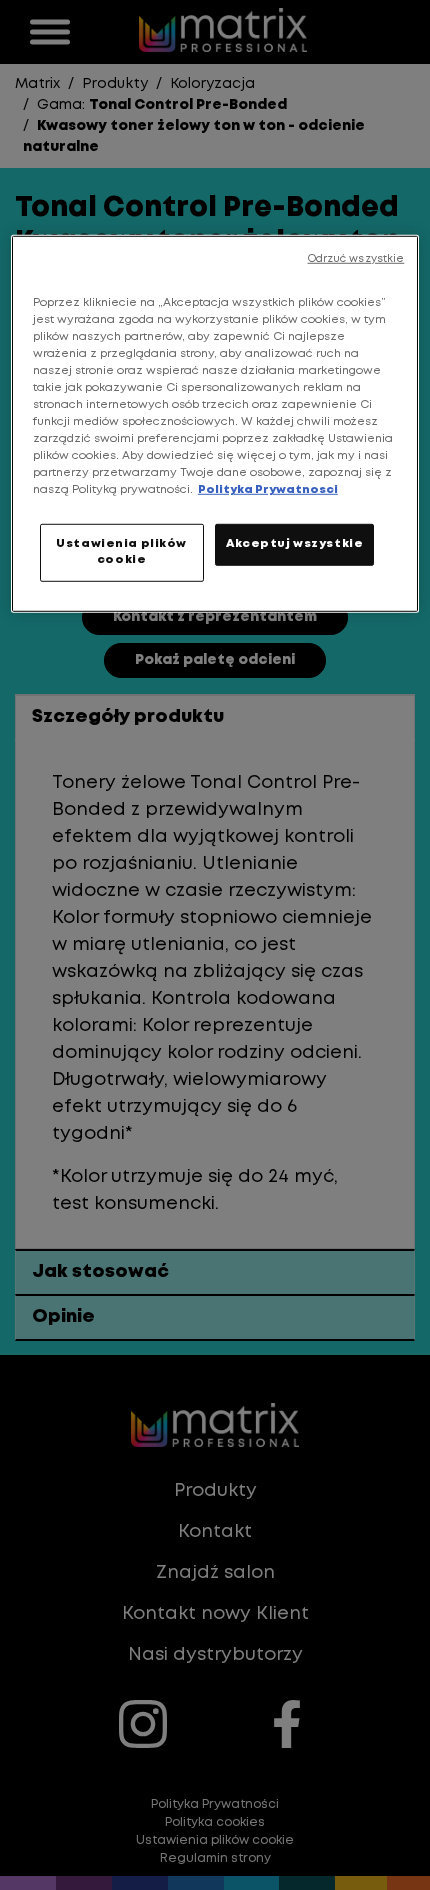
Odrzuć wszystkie (356, 258)
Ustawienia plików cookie (121, 552)
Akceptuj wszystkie (294, 544)
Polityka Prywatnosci (268, 490)
